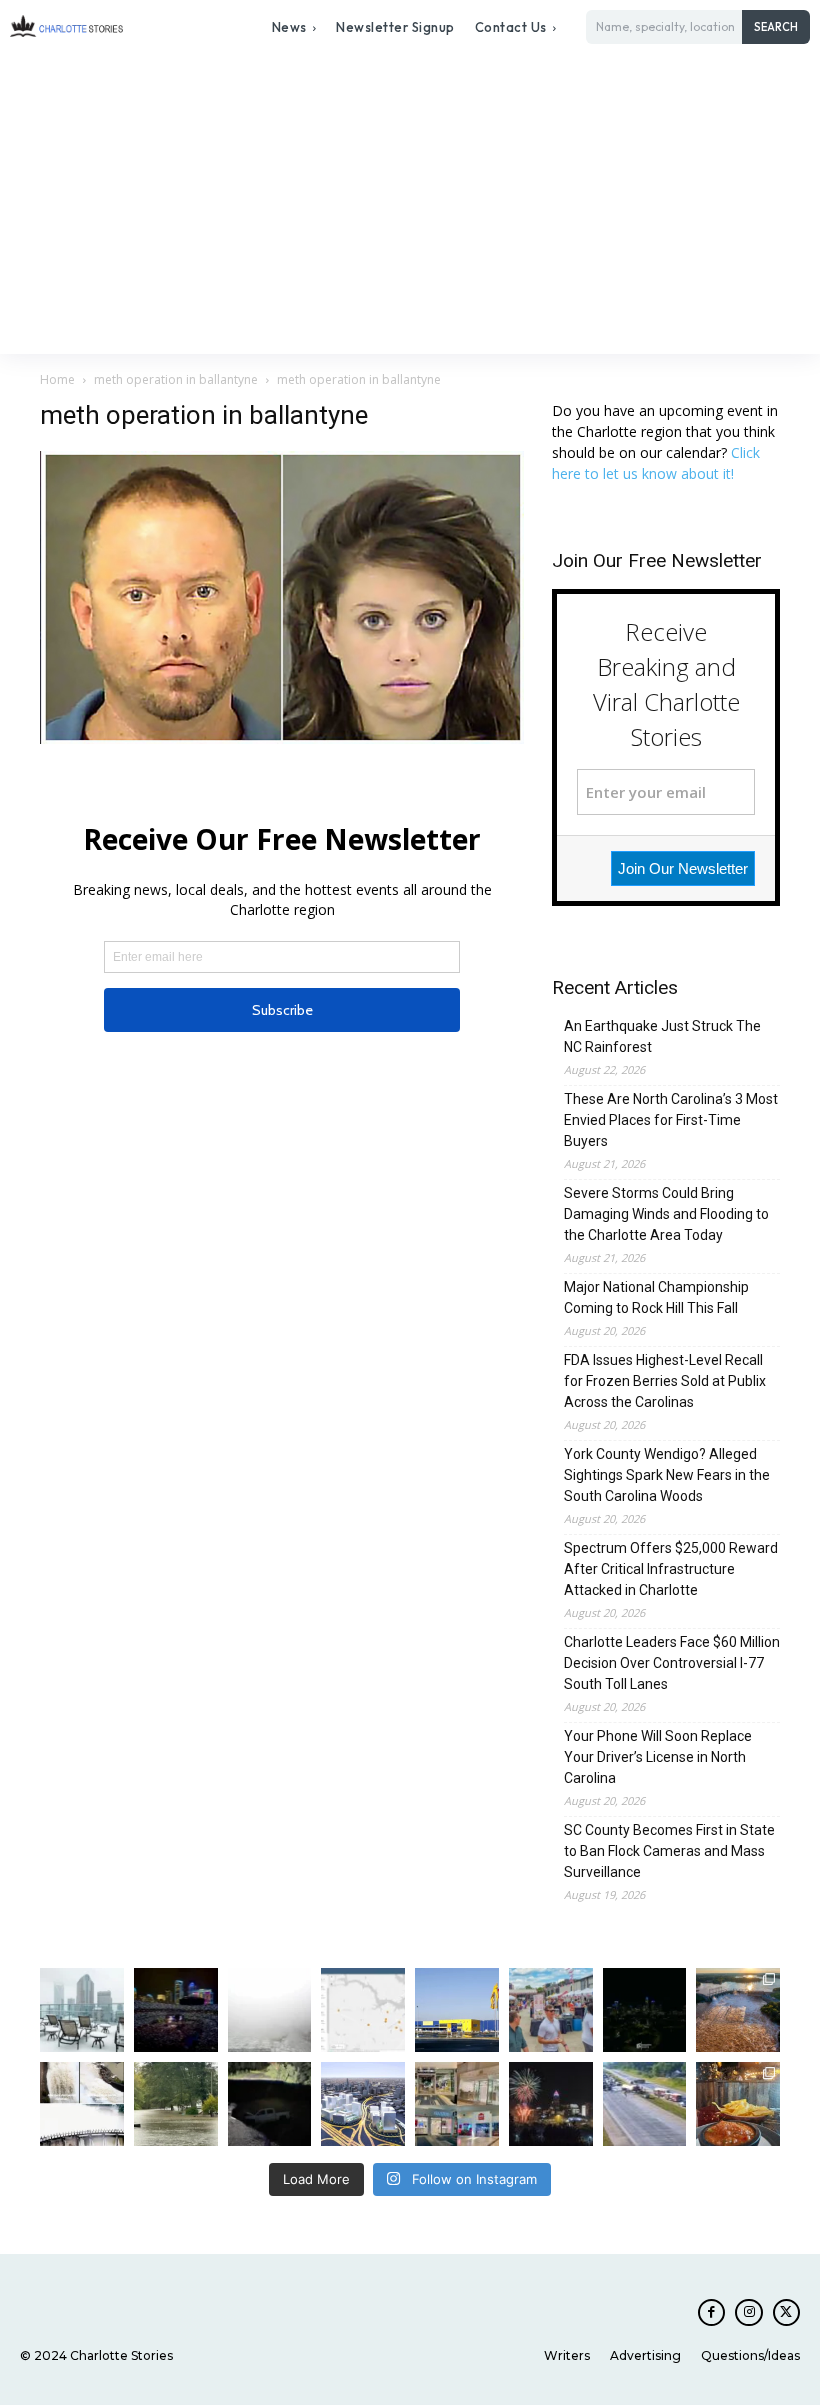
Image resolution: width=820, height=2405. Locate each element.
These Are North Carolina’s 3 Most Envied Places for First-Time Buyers (671, 1120)
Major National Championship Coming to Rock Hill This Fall (656, 1297)
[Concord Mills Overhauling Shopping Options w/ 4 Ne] (457, 2104)
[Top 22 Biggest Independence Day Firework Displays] (551, 2104)
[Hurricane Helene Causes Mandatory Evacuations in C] (176, 2104)
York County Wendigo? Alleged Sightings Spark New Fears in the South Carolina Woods (667, 1475)
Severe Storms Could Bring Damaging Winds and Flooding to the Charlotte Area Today (666, 1214)
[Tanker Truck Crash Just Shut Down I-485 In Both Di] (645, 2104)
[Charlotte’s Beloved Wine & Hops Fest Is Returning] (551, 2010)
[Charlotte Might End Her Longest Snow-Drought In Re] (82, 2010)
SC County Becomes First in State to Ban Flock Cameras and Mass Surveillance (669, 1851)
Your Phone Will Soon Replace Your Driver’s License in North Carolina (658, 1757)
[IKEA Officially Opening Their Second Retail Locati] (457, 2010)
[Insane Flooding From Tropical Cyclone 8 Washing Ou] (270, 2104)
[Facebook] (711, 2312)
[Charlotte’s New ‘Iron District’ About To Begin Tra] (363, 2104)
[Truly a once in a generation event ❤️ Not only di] (176, 2010)
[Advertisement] (410, 204)
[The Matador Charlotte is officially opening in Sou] (738, 2104)
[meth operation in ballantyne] (282, 738)
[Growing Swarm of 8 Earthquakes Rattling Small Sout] (363, 2010)
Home (57, 379)
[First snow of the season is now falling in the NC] (270, 2010)
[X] (786, 2312)
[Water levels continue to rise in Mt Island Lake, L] (738, 2010)
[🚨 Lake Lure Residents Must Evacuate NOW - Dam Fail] (82, 2104)
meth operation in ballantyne (176, 379)
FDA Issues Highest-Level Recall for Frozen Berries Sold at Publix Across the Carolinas (665, 1381)
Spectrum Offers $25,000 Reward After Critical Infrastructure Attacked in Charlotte (671, 1569)
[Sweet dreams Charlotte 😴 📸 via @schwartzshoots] (645, 2010)
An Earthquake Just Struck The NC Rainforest (662, 1036)
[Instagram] (748, 2312)
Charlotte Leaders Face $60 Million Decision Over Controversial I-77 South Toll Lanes (672, 1663)
